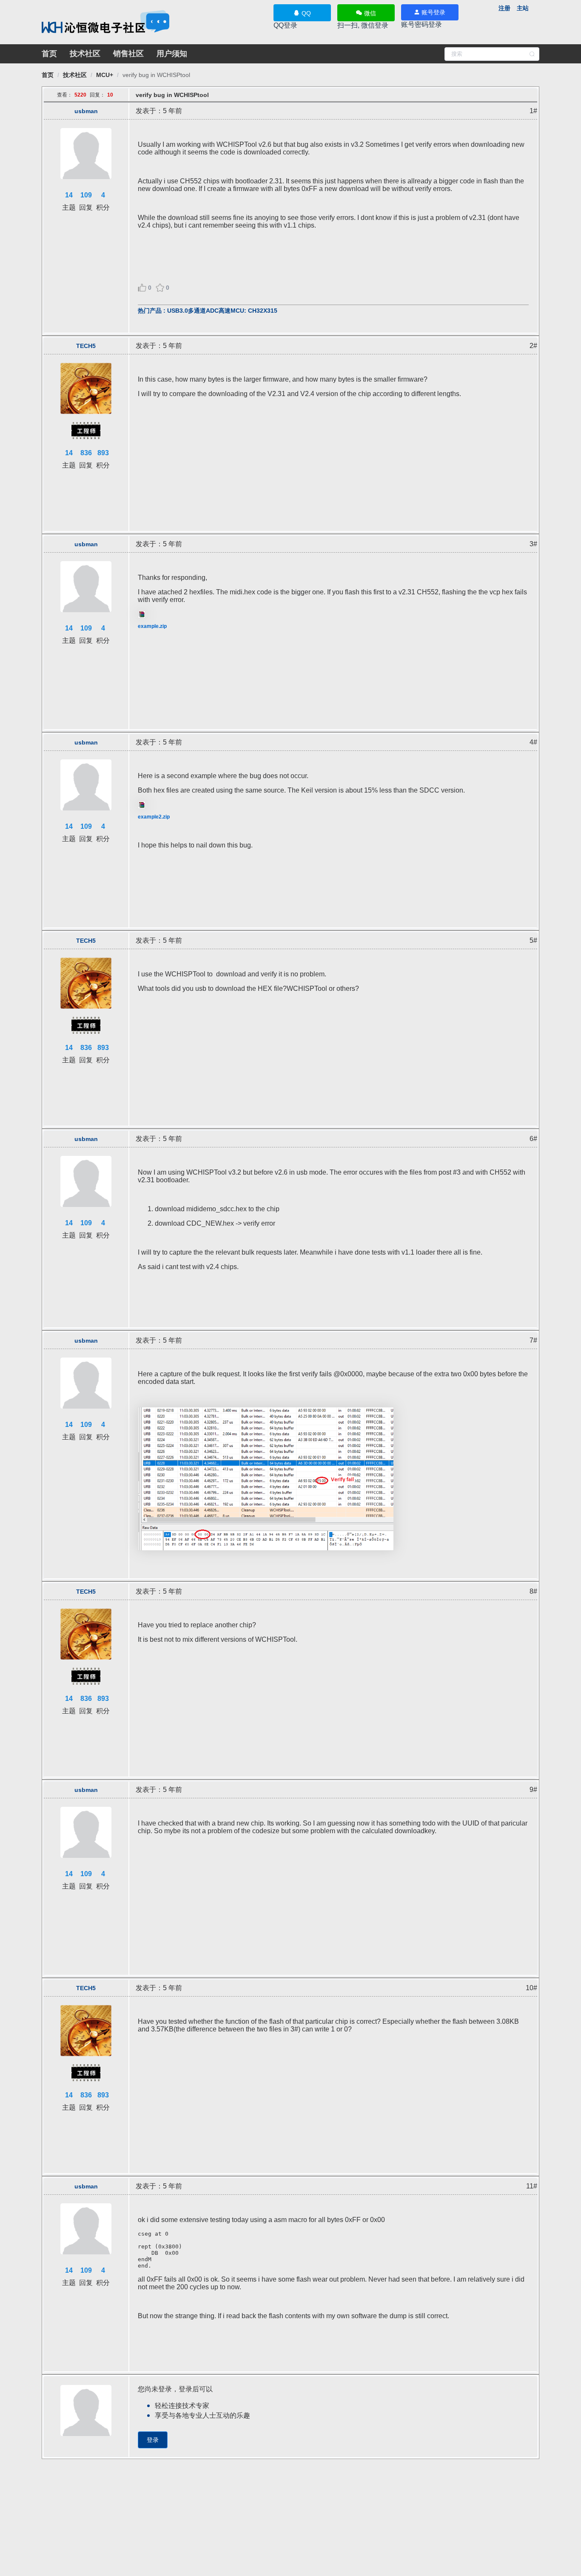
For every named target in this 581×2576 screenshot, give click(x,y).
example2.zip (154, 817)
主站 (523, 8)
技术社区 (85, 54)
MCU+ (105, 75)
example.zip (152, 626)
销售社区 (128, 54)
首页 (49, 54)
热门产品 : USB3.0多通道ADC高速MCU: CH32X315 (208, 311)
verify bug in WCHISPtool (156, 75)
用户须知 (172, 54)
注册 (504, 8)
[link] (48, 75)
